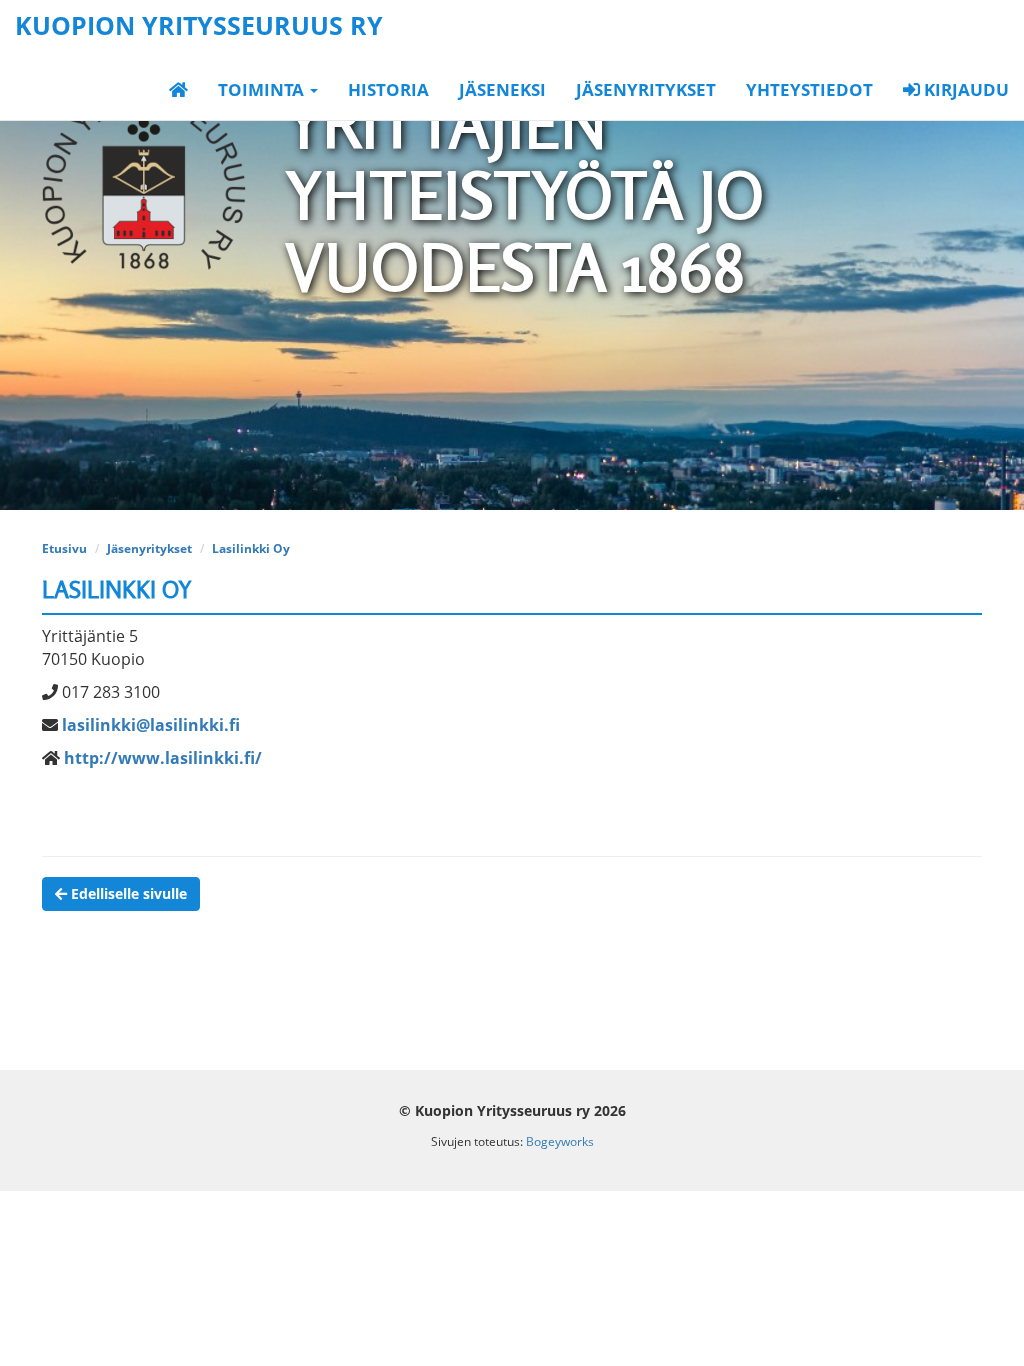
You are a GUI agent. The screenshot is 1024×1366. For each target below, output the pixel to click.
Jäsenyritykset (646, 89)
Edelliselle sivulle (127, 893)
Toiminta (263, 89)
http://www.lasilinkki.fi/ (163, 758)
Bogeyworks (560, 1141)
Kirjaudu (964, 89)
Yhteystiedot (809, 89)
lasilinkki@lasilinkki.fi (151, 725)
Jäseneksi (502, 89)
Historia (388, 89)
